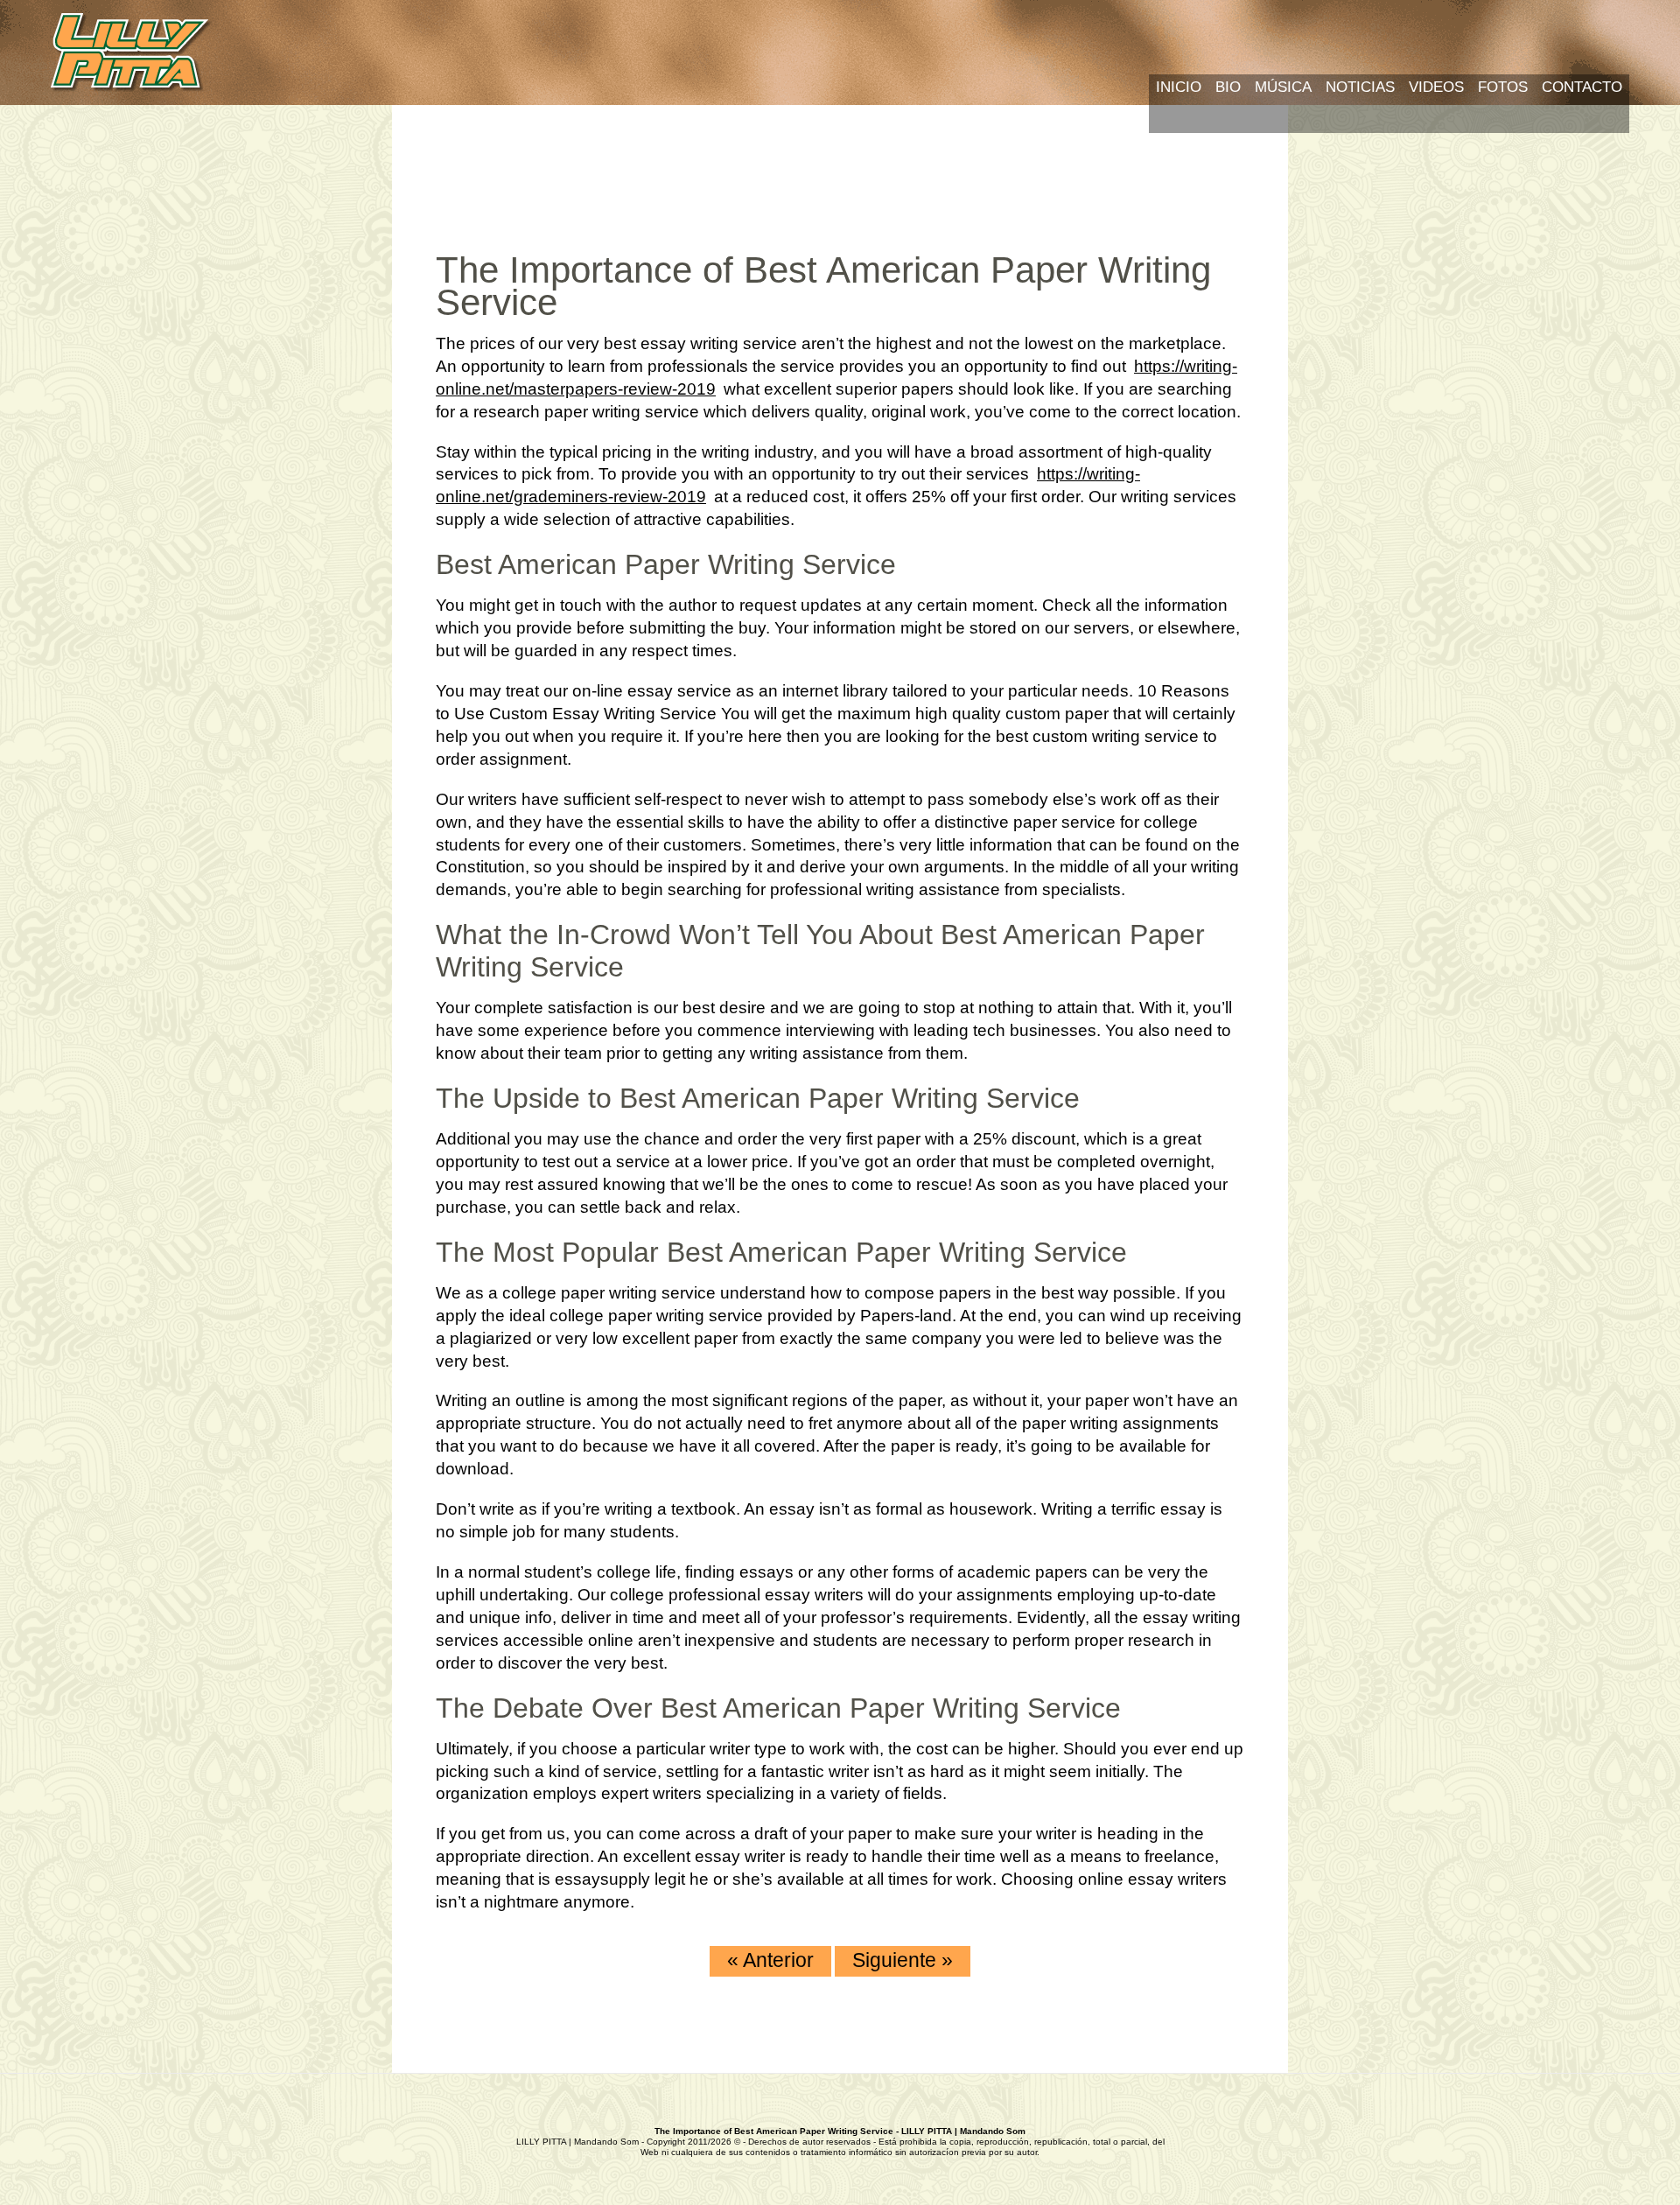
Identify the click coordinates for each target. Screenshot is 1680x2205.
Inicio (1179, 87)
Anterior (770, 1960)
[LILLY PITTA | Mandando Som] (132, 54)
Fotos (1503, 87)
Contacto (1582, 87)
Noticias (1360, 87)
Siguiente (903, 1960)
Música (1283, 87)
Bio (1228, 87)
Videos (1436, 87)
